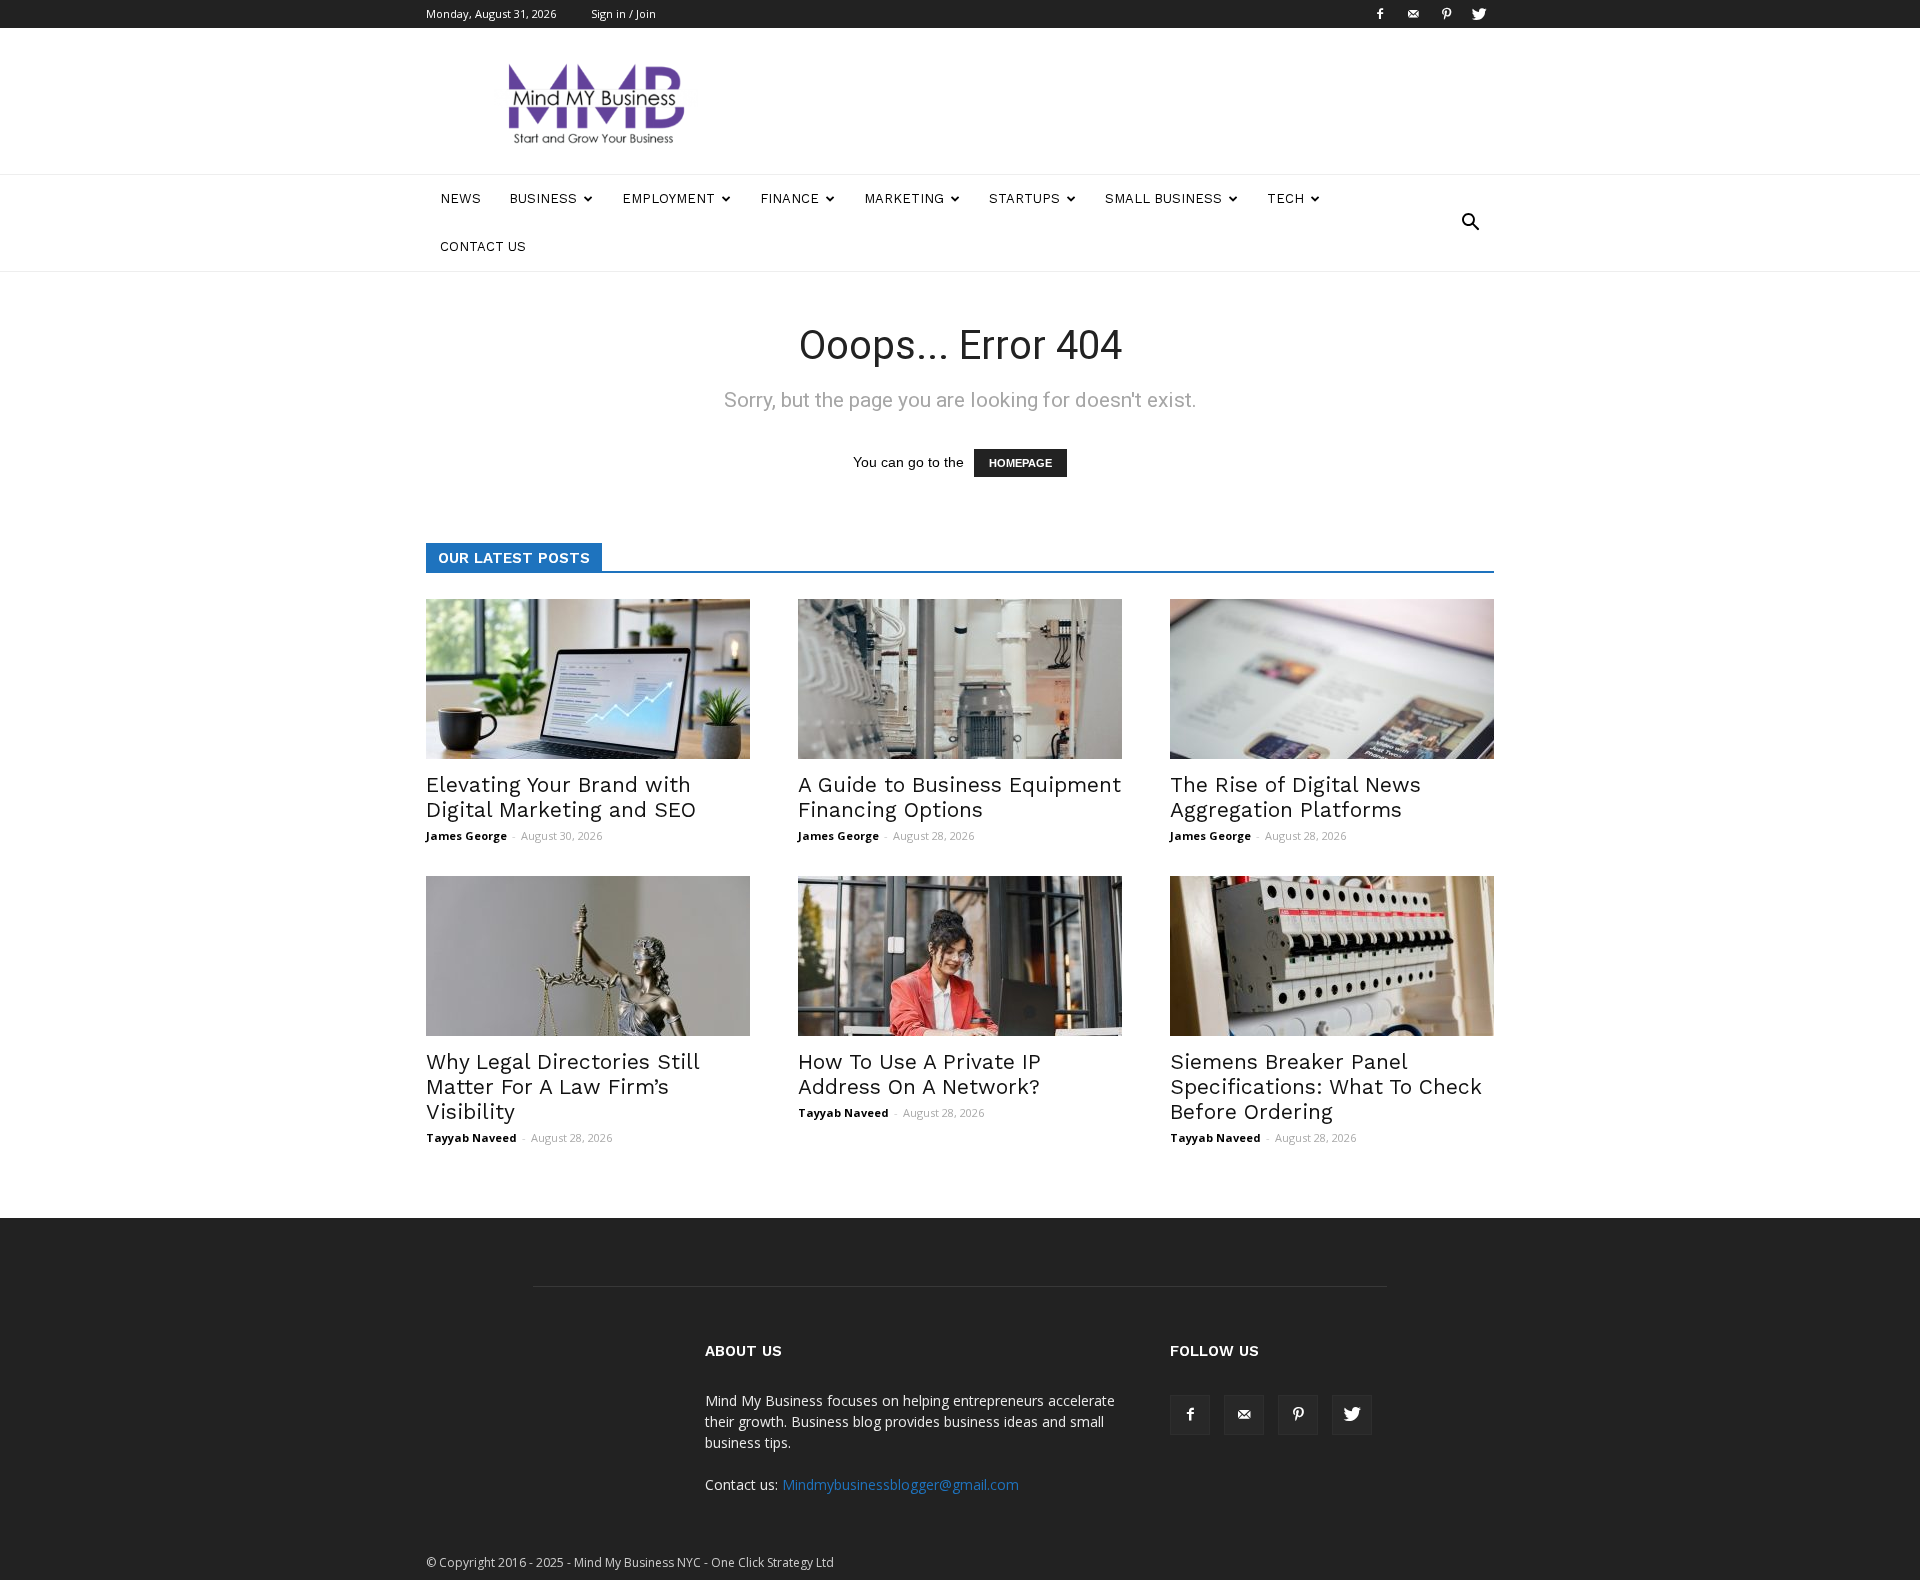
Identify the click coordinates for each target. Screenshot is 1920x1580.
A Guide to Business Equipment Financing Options (959, 797)
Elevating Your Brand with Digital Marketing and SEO (561, 797)
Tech (1285, 198)
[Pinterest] (1446, 14)
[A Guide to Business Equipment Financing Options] (960, 679)
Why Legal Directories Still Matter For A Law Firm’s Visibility (562, 1086)
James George (466, 835)
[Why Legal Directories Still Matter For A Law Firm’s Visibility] (588, 956)
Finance (789, 198)
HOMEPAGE (1020, 463)
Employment (668, 198)
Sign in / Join (623, 13)
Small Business (1163, 198)
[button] (1470, 223)
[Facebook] (1380, 14)
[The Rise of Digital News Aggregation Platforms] (1332, 679)
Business (543, 198)
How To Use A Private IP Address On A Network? (919, 1074)
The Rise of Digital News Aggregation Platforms (1295, 797)
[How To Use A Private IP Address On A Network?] (960, 956)
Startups (1024, 198)
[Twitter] (1479, 14)
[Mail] (1413, 14)
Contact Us (483, 246)
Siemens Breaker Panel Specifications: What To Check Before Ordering (1326, 1086)
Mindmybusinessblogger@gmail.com (900, 1484)
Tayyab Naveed (471, 1137)
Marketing (904, 198)
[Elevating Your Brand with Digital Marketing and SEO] (588, 679)
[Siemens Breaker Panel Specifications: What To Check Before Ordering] (1332, 956)
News (460, 198)
